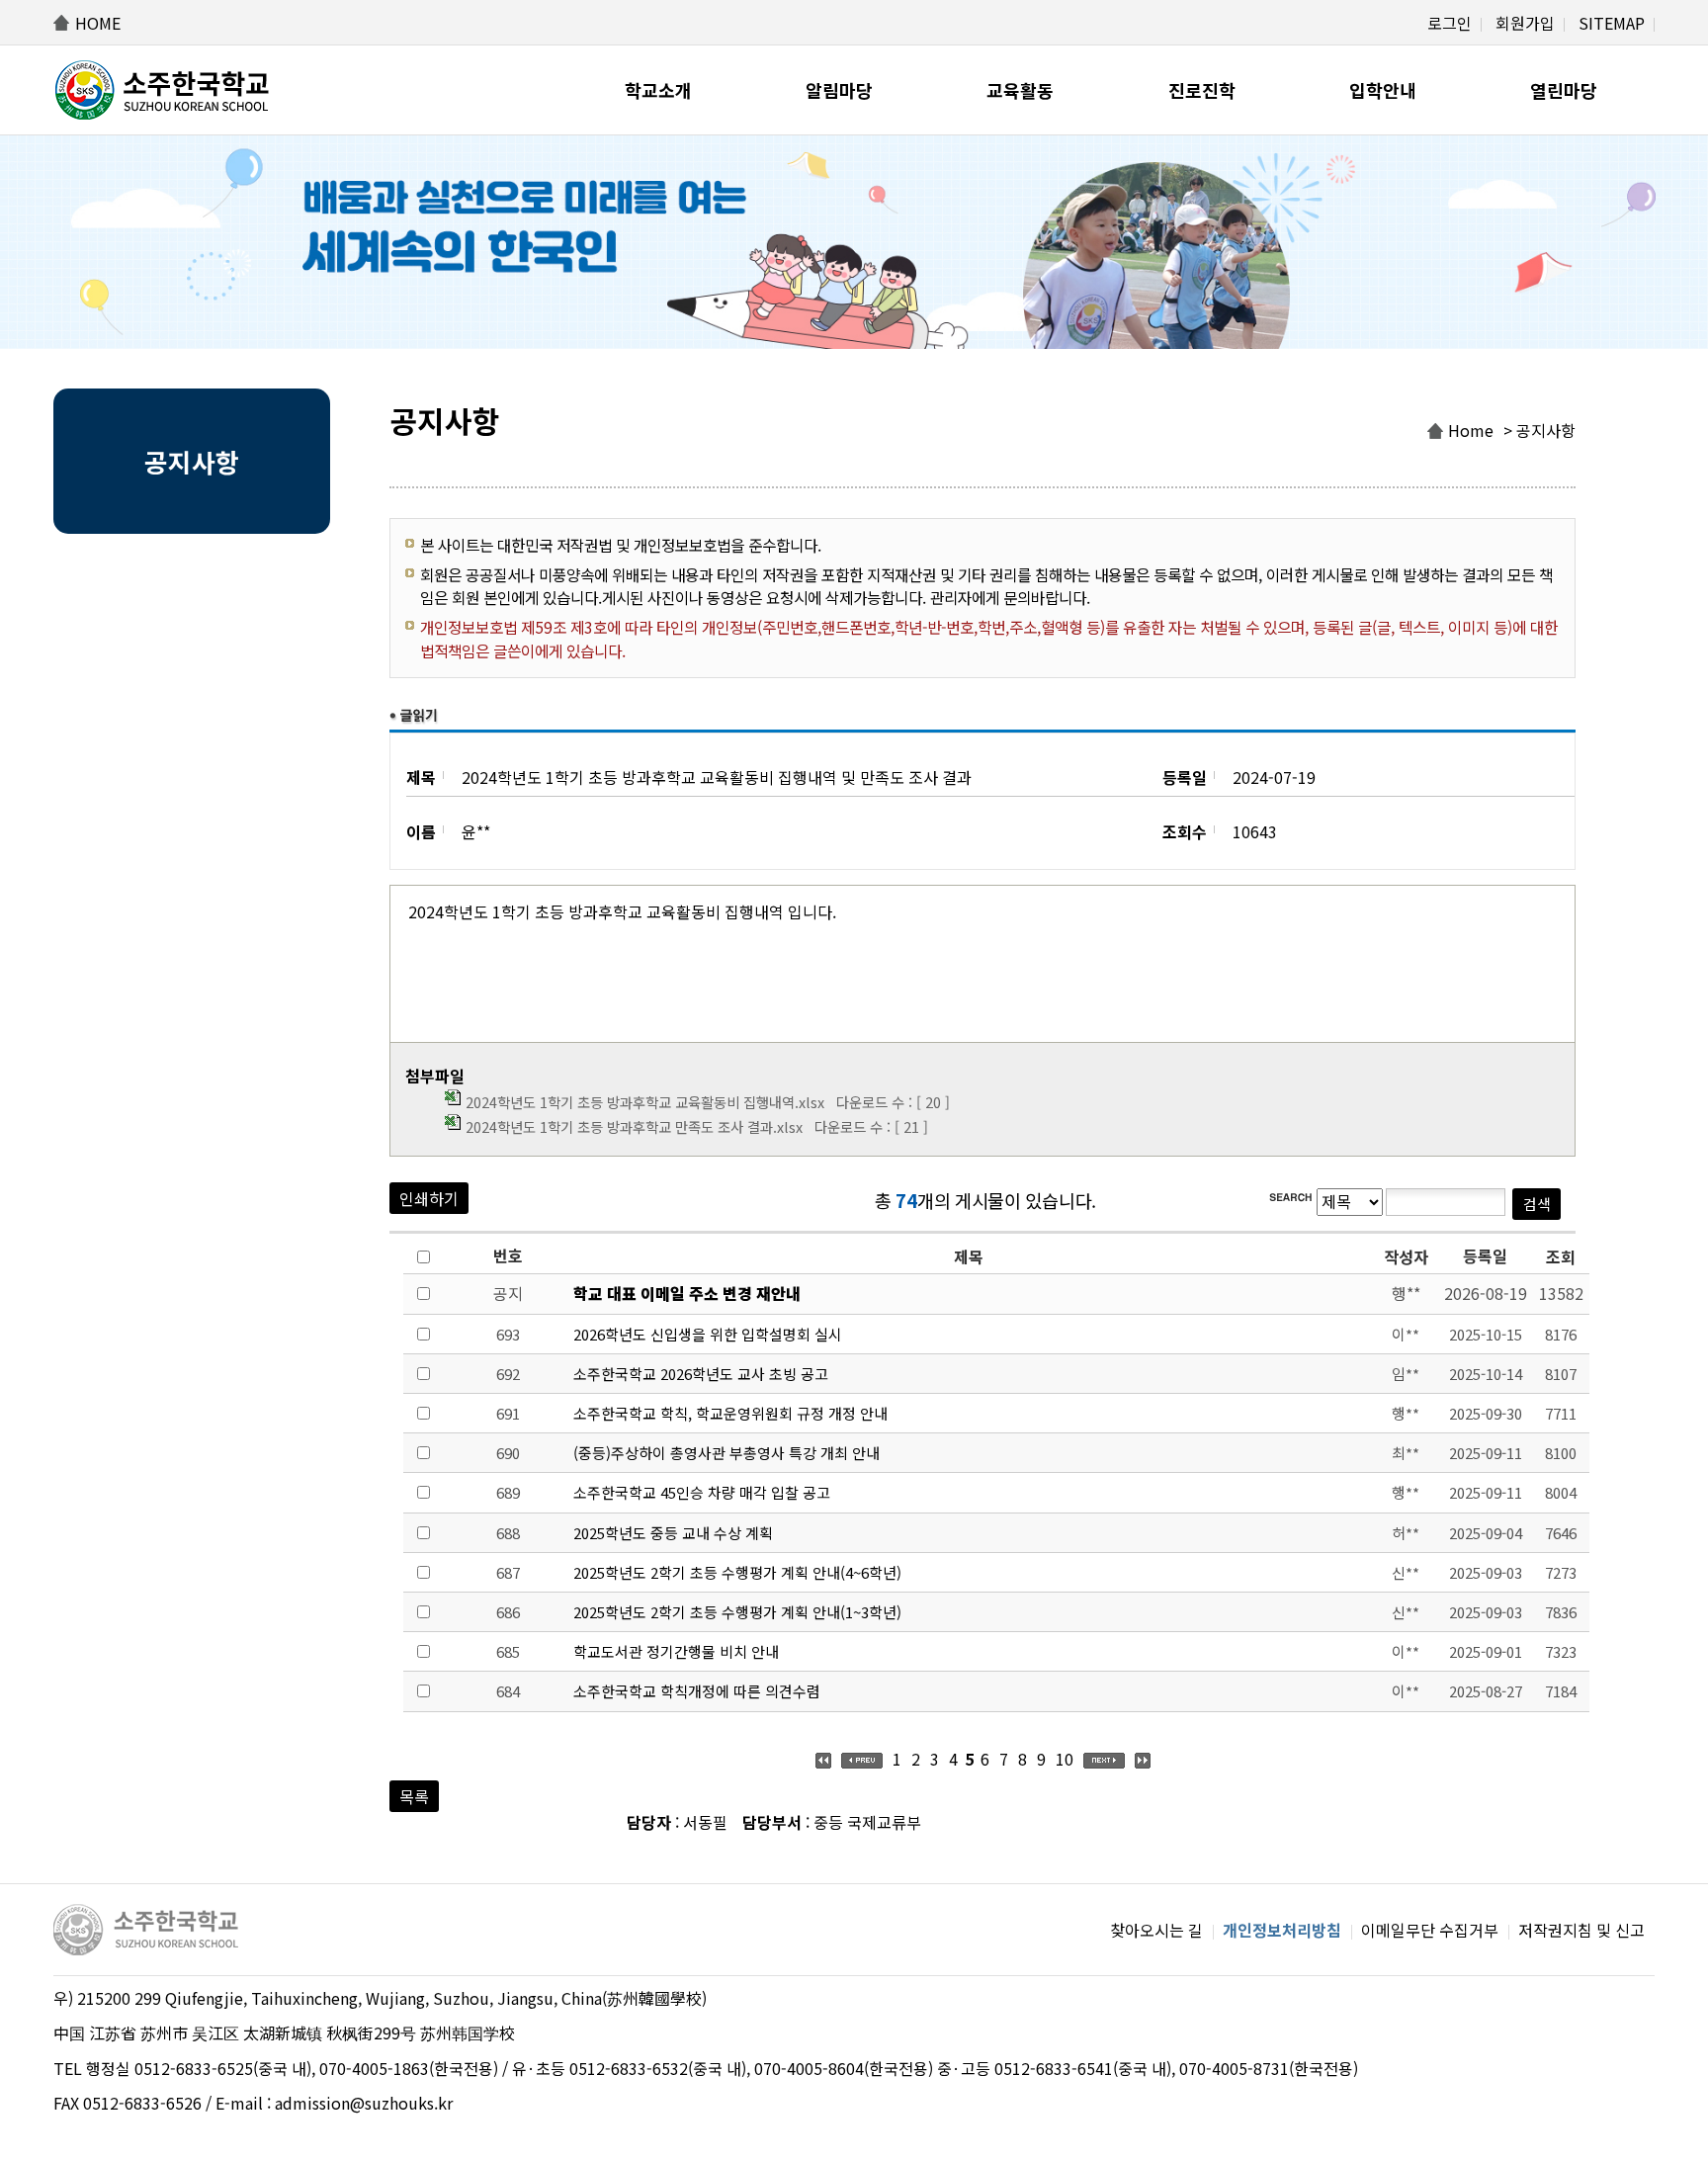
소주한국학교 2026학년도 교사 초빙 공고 (701, 1374)
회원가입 (1525, 23)
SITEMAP (1612, 23)
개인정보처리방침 (1282, 1930)
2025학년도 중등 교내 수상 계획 (673, 1533)
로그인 (1450, 23)
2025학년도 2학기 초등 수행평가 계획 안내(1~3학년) (737, 1612)
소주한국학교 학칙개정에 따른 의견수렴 (697, 1691)
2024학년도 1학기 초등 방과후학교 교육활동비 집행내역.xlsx (645, 1102)
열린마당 (1564, 90)
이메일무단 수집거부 (1430, 1930)
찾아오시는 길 (1156, 1930)
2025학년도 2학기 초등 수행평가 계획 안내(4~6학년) (737, 1572)
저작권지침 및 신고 (1581, 1930)
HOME (98, 23)
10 (1065, 1759)
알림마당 (839, 90)
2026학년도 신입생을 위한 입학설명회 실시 (708, 1334)
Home (1471, 430)
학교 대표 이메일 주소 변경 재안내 (687, 1293)
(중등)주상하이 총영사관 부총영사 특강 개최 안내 (726, 1453)
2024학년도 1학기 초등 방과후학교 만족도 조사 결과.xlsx (634, 1126)
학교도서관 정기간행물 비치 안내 (676, 1651)
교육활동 (1020, 90)
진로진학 (1202, 90)
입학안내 (1383, 90)
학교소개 (658, 90)
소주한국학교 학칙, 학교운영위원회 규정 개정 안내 (730, 1413)
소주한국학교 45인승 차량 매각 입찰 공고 (702, 1492)
